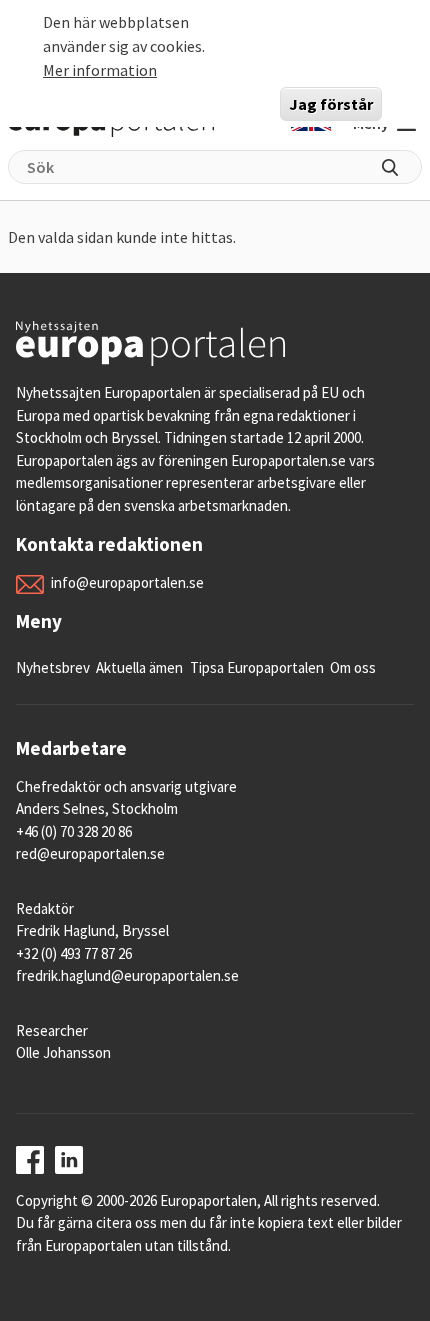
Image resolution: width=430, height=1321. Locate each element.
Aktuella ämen (139, 667)
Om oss (353, 667)
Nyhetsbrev (53, 667)
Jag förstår (331, 104)
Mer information (100, 70)
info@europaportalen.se (127, 582)
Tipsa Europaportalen (257, 667)
